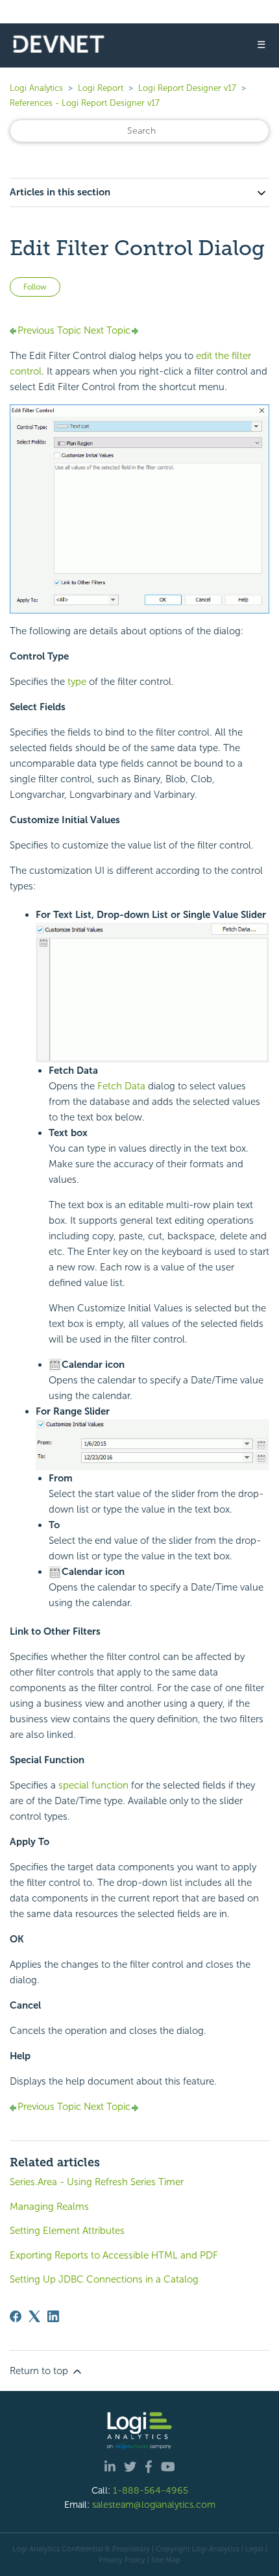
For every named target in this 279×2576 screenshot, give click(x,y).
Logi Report (101, 88)
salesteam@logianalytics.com (154, 2505)
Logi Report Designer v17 (187, 88)
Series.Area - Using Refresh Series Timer (97, 2182)
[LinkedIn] (53, 2316)
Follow (35, 287)
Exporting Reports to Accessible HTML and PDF (114, 2255)
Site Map (166, 2560)
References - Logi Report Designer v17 (85, 103)
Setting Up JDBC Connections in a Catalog (104, 2279)
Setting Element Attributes (67, 2231)
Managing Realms (49, 2207)
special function (93, 1785)
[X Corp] (34, 2316)
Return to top (40, 2371)
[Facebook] (16, 2316)
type (77, 682)
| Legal (252, 2549)
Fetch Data (121, 1086)
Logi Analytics (36, 88)
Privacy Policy (122, 2560)
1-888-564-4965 (151, 2490)
